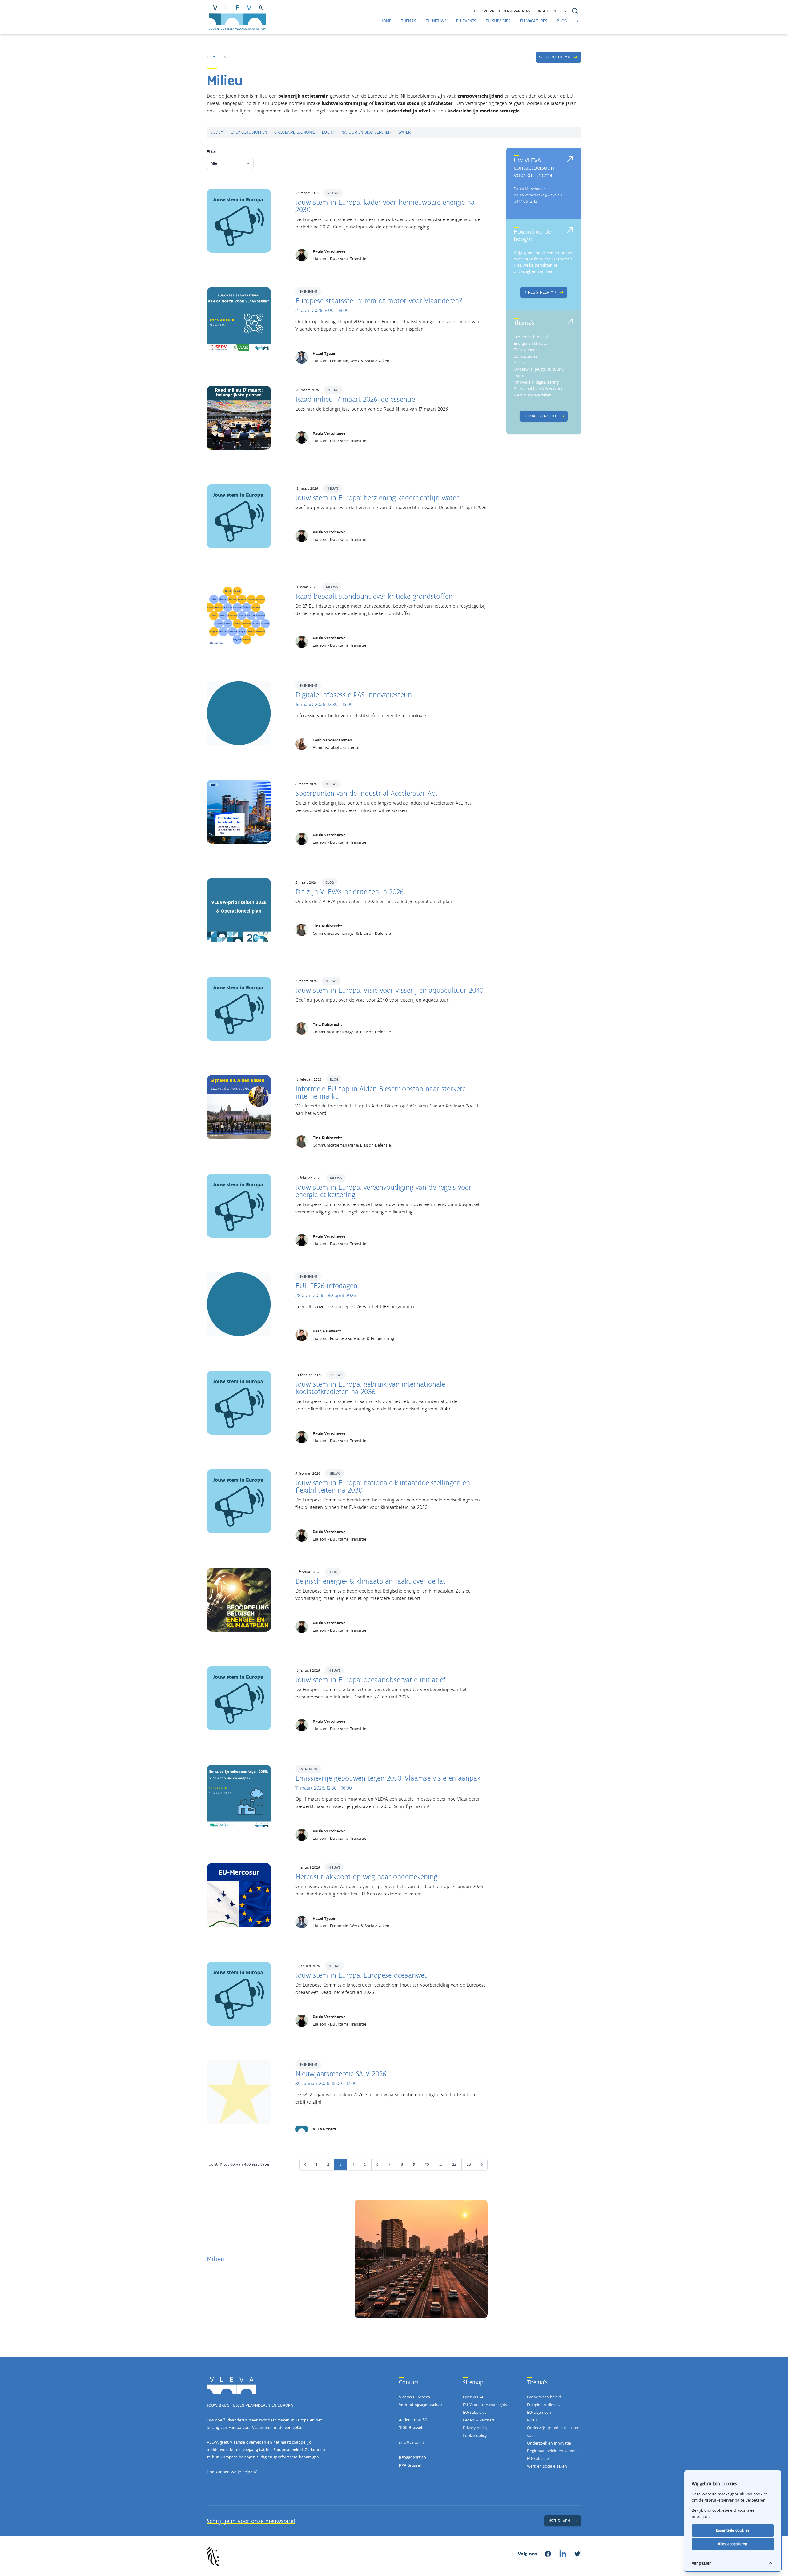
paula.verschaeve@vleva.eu (538, 195)
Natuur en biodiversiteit (366, 132)
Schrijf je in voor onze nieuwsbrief (251, 2521)
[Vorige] (305, 2164)
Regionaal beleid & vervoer (538, 389)
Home (386, 21)
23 (469, 2164)
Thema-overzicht (540, 416)
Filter (212, 152)
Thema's (408, 21)
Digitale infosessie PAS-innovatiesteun (354, 695)
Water (404, 132)
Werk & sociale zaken (533, 395)
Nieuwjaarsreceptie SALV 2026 (341, 2074)
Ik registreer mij (540, 292)
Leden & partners (514, 11)
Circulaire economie (295, 132)
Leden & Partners (479, 2420)
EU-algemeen (526, 350)
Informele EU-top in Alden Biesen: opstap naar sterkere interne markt (381, 1092)
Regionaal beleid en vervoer (553, 2451)
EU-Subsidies (498, 21)
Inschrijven (559, 2521)
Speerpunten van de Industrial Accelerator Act (366, 793)
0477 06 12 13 (525, 201)
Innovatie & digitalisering (536, 382)
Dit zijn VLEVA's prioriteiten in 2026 (350, 892)
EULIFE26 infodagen (326, 1286)
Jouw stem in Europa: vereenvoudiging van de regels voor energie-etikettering (384, 1191)
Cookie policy (475, 2435)
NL (555, 11)
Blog (562, 21)
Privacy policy (475, 2428)
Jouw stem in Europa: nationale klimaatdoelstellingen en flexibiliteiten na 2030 (383, 1486)
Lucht (328, 132)
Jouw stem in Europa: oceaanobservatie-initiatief (371, 1680)
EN (564, 11)
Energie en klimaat (530, 343)
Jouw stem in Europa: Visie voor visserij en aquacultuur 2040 (390, 990)
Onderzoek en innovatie (549, 2443)
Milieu (519, 363)
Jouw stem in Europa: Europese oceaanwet (361, 1975)
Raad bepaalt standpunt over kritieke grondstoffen (374, 596)
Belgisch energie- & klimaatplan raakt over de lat (370, 1581)
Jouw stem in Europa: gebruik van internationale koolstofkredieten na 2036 (370, 1388)
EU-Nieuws (436, 21)
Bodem (217, 132)
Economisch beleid (531, 337)
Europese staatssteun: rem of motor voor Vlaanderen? (379, 301)
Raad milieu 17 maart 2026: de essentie (355, 399)
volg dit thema (555, 57)
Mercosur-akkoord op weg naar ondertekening (366, 1877)
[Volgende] (482, 2164)
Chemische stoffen (249, 132)
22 (454, 2164)
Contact (542, 11)
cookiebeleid (724, 2510)
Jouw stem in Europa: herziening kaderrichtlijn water (377, 498)
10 (427, 2164)
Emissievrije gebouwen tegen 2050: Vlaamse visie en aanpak (388, 1778)
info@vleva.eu (411, 2443)
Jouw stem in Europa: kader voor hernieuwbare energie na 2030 (385, 206)
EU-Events (466, 21)
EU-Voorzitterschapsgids (485, 2405)
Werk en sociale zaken (547, 2466)
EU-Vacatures (533, 21)
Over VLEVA (484, 11)
